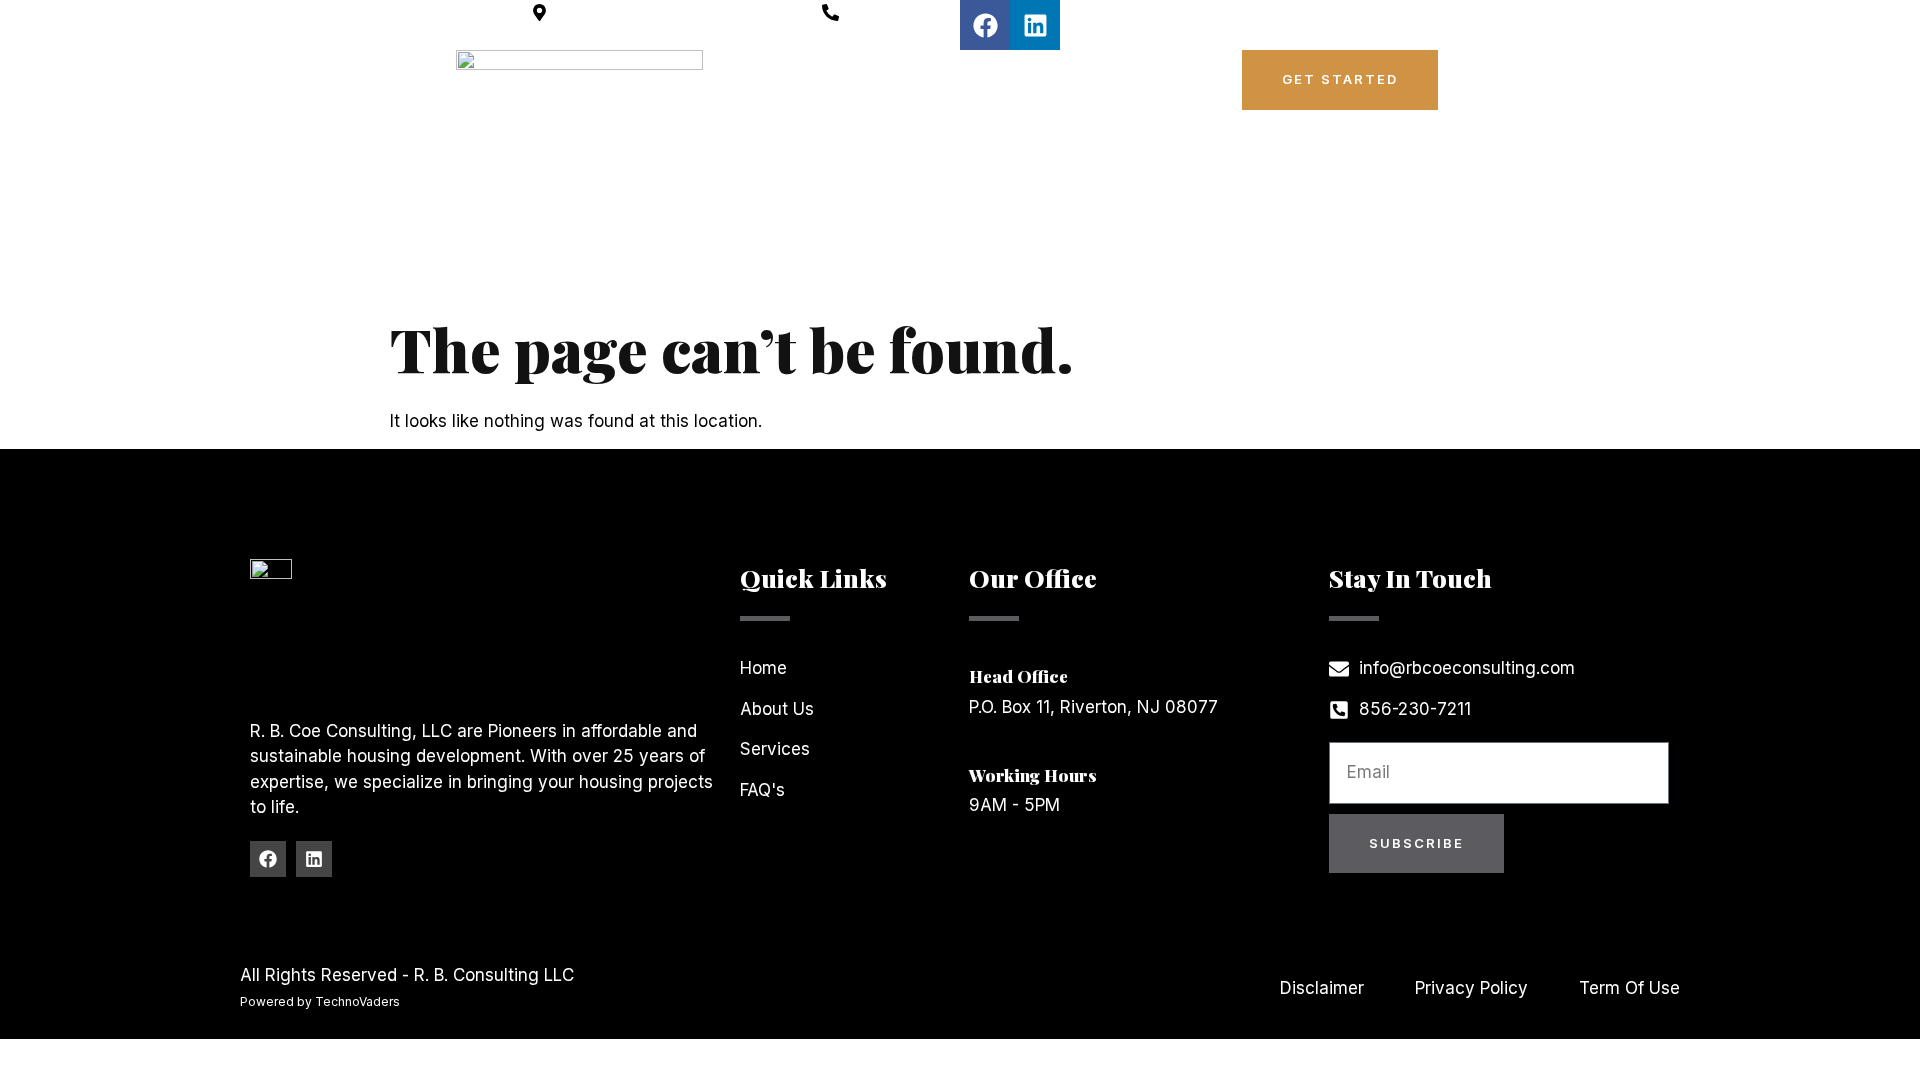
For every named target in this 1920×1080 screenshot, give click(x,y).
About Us (983, 73)
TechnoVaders (357, 1001)
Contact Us (1085, 119)
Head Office (1018, 676)
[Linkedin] (1035, 25)
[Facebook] (985, 25)
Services (1095, 73)
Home (882, 73)
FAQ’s (978, 119)
